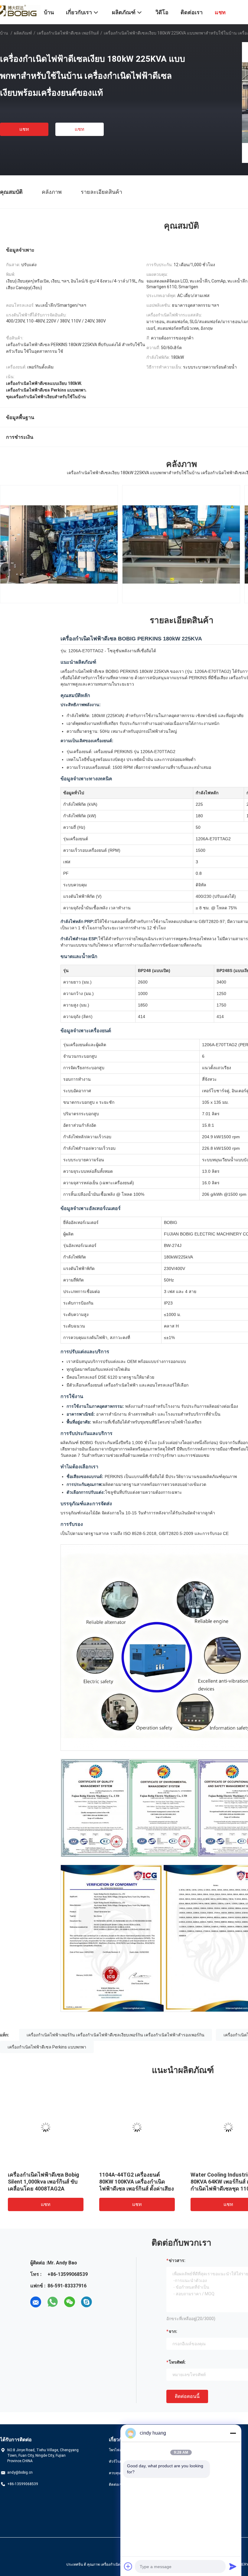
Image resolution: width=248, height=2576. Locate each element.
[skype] (86, 2302)
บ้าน (4, 33)
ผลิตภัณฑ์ (23, 33)
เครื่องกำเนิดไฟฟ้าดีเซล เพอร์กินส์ (68, 33)
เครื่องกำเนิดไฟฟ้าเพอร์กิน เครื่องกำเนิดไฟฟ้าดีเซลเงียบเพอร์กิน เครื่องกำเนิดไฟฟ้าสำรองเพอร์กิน (116, 2035)
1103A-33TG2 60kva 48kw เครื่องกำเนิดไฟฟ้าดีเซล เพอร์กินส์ (134, 2182)
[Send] (233, 2566)
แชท (24, 129)
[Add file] (128, 2566)
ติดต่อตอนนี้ (187, 2396)
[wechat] (70, 2302)
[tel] (103, 2302)
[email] (36, 2302)
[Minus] (233, 2433)
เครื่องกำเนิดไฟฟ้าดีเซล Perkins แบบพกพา (47, 2047)
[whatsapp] (53, 2302)
